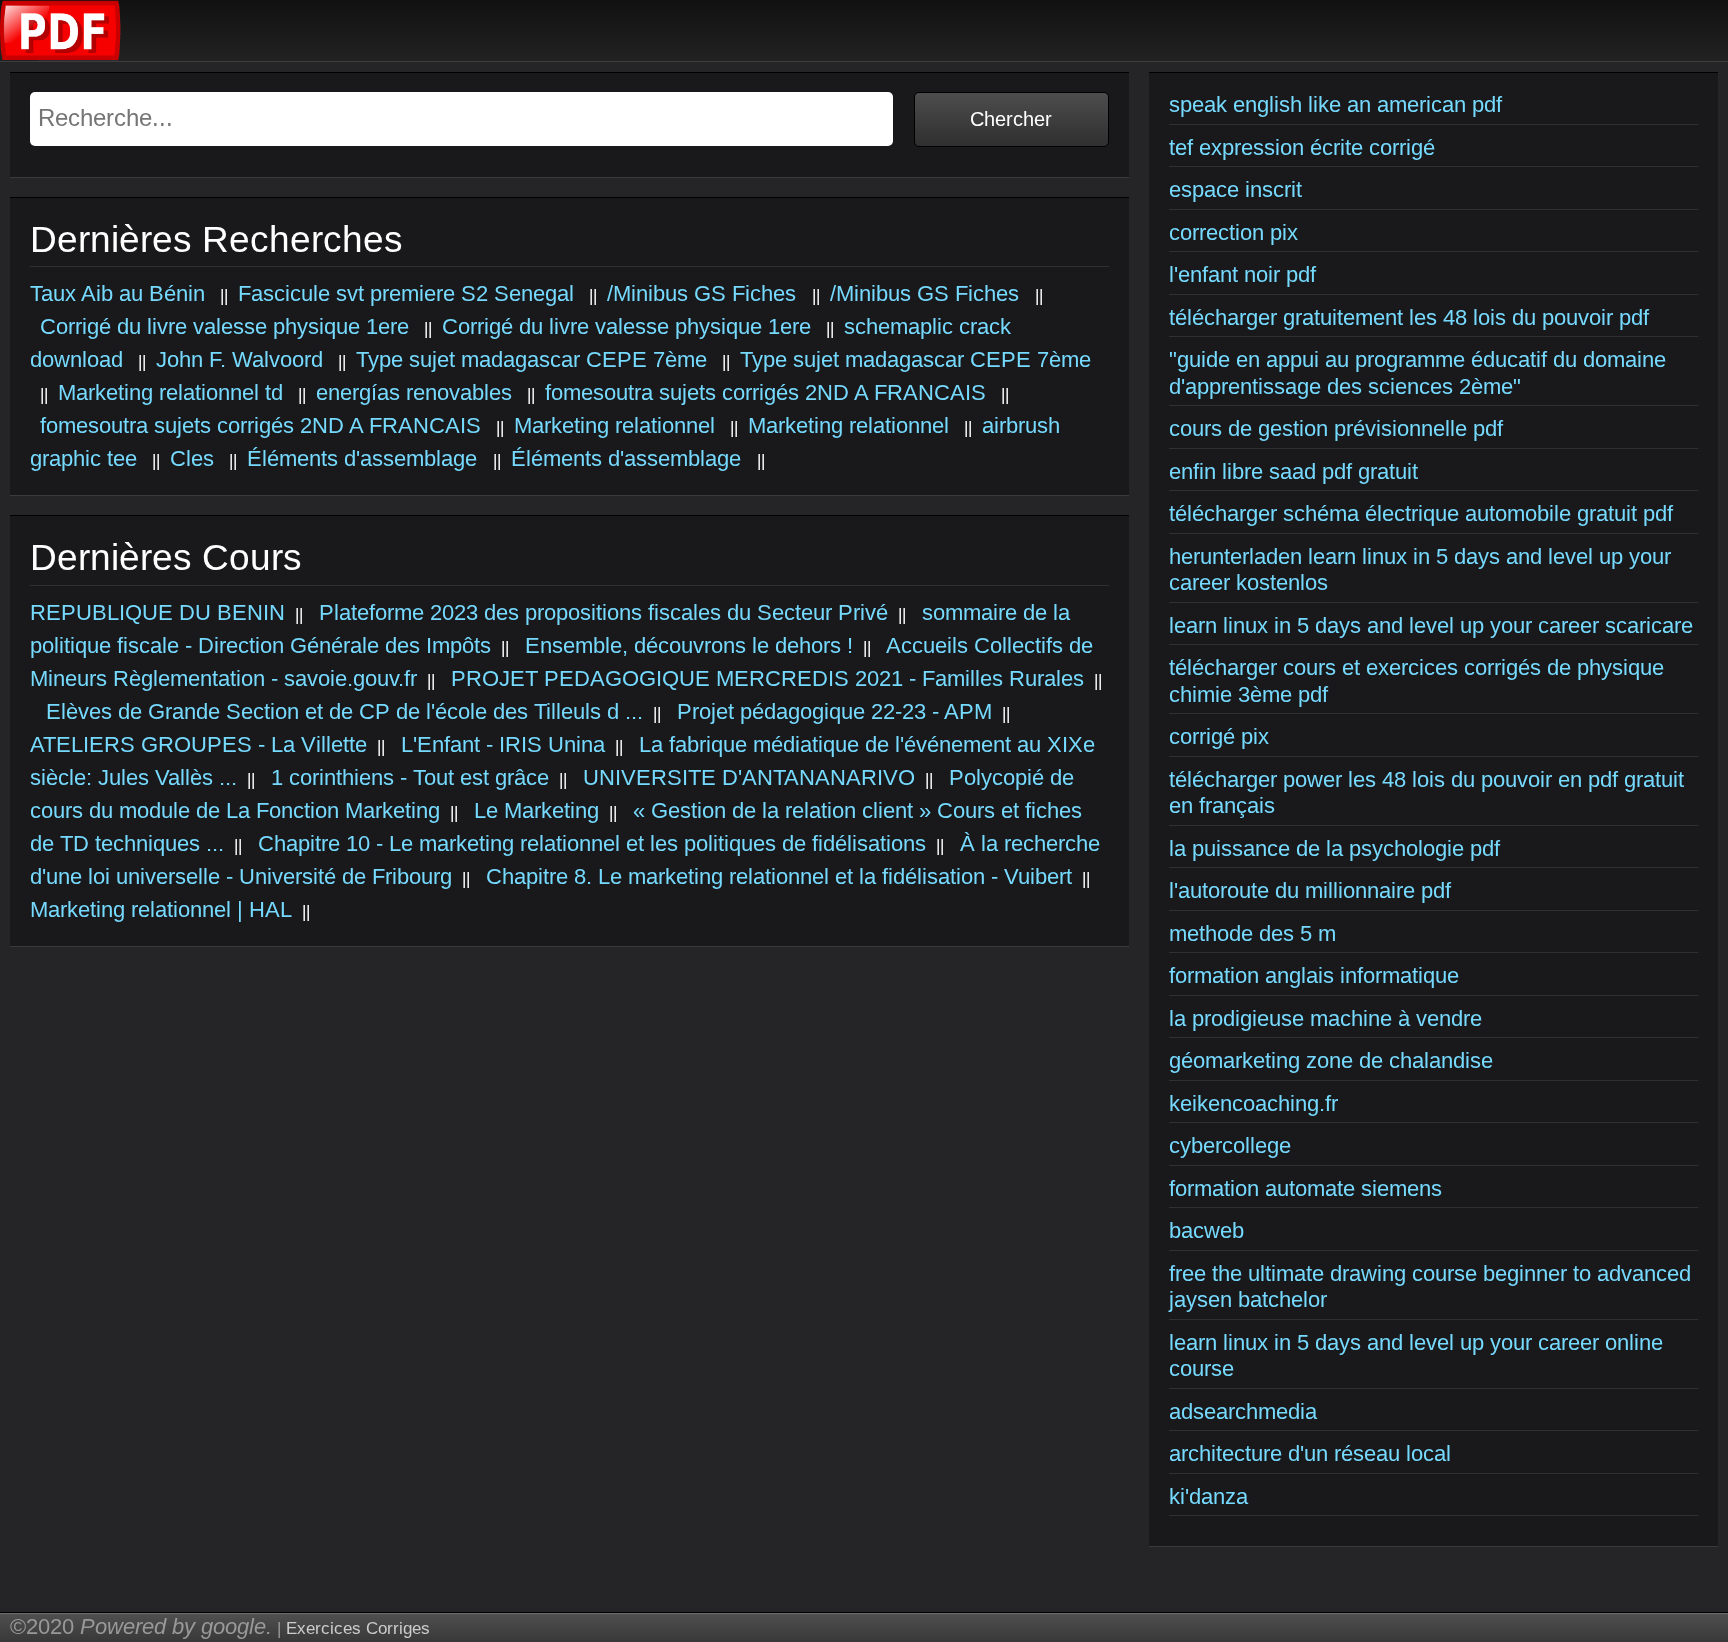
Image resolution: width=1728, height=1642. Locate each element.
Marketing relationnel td (170, 392)
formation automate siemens (1305, 1188)
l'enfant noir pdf (1242, 274)
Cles (192, 458)
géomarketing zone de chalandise (1331, 1060)
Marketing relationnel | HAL (161, 909)
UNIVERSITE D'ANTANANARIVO (746, 777)
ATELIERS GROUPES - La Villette (198, 744)
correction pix (1233, 232)
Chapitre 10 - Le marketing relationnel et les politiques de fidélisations (589, 843)
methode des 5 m (1252, 933)
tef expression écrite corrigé (1302, 147)
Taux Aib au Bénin (117, 293)
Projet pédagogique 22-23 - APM (831, 711)
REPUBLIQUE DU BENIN (157, 612)
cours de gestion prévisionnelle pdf (1336, 428)
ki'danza (1208, 1496)
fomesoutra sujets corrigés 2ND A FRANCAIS (765, 392)
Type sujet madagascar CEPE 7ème (531, 359)
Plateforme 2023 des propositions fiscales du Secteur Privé (600, 612)
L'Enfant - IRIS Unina (500, 744)
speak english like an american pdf (1335, 104)
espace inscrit (1235, 189)
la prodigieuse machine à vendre (1325, 1018)
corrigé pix (1219, 736)
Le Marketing (533, 810)
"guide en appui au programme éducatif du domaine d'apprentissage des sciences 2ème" (1417, 373)
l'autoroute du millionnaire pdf (1310, 890)
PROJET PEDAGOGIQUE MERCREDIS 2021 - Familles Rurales (764, 678)
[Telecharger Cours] (61, 55)
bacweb (1206, 1230)
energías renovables (414, 392)
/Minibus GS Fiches (704, 293)
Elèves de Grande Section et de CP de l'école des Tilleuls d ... (341, 711)
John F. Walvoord (239, 359)
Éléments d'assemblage (365, 458)
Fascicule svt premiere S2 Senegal (406, 293)
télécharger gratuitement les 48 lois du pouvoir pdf (1409, 317)
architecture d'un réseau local (1310, 1453)
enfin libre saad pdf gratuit (1293, 471)
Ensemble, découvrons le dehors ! (686, 645)
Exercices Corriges (358, 1628)
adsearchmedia (1243, 1411)
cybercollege (1230, 1145)
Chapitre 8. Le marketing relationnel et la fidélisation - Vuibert (776, 876)
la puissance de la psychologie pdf (1334, 848)
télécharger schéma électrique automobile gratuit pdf (1421, 513)
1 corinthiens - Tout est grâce (407, 777)
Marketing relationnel (614, 425)
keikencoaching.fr (1253, 1103)
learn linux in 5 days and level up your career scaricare (1431, 625)
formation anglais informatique (1314, 975)
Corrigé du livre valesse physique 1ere (224, 326)
